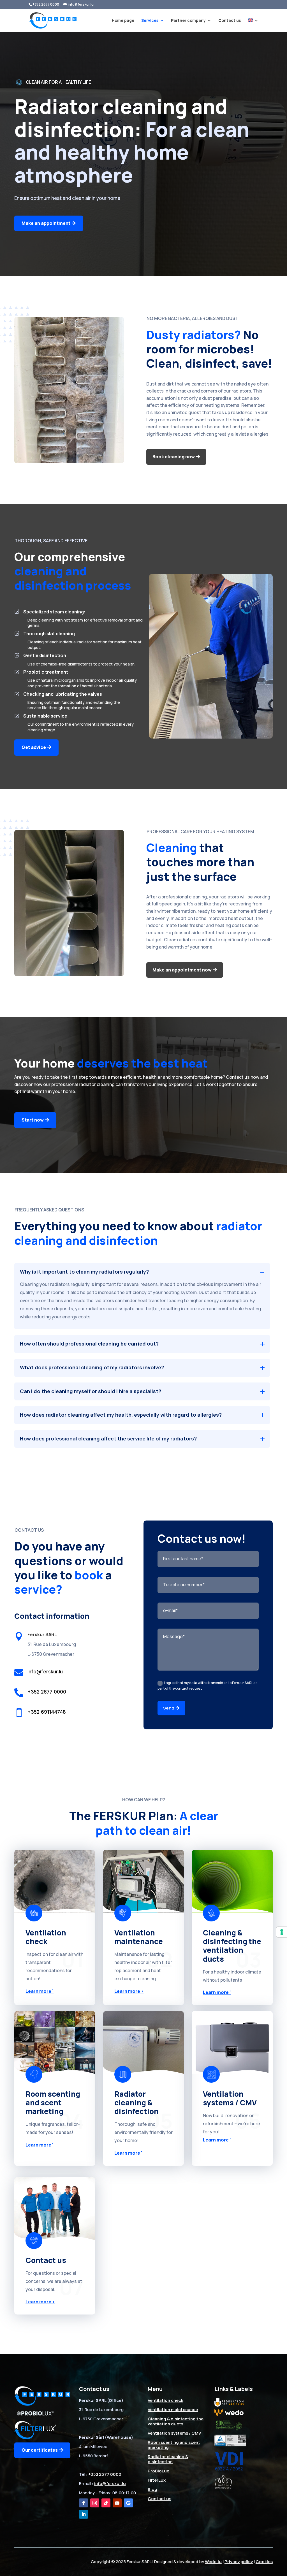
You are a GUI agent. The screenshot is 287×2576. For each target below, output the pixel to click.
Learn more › (129, 1991)
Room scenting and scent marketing (174, 2445)
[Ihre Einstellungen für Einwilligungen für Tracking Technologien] (282, 1932)
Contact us (230, 21)
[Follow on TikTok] (106, 2503)
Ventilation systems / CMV (174, 2433)
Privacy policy (239, 2562)
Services (150, 21)
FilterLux (157, 2480)
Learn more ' (40, 1991)
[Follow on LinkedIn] (84, 2514)
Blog (152, 2489)
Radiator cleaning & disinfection (168, 2459)
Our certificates (40, 2450)
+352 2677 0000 (46, 4)
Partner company (188, 21)
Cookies (264, 2562)
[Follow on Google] (128, 2503)
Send (169, 1708)
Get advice (34, 747)
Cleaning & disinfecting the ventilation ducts (176, 2421)
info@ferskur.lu (45, 1672)
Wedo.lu (213, 2562)
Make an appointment (46, 223)
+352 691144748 (47, 1712)
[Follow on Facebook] (84, 2503)
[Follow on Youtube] (117, 2503)
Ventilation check (166, 2400)
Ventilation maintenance (173, 2410)
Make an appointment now (182, 970)
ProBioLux (158, 2471)
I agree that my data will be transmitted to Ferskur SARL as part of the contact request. (207, 1686)
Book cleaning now (174, 457)
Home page (123, 21)
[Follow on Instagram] (95, 2503)
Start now (33, 1120)
